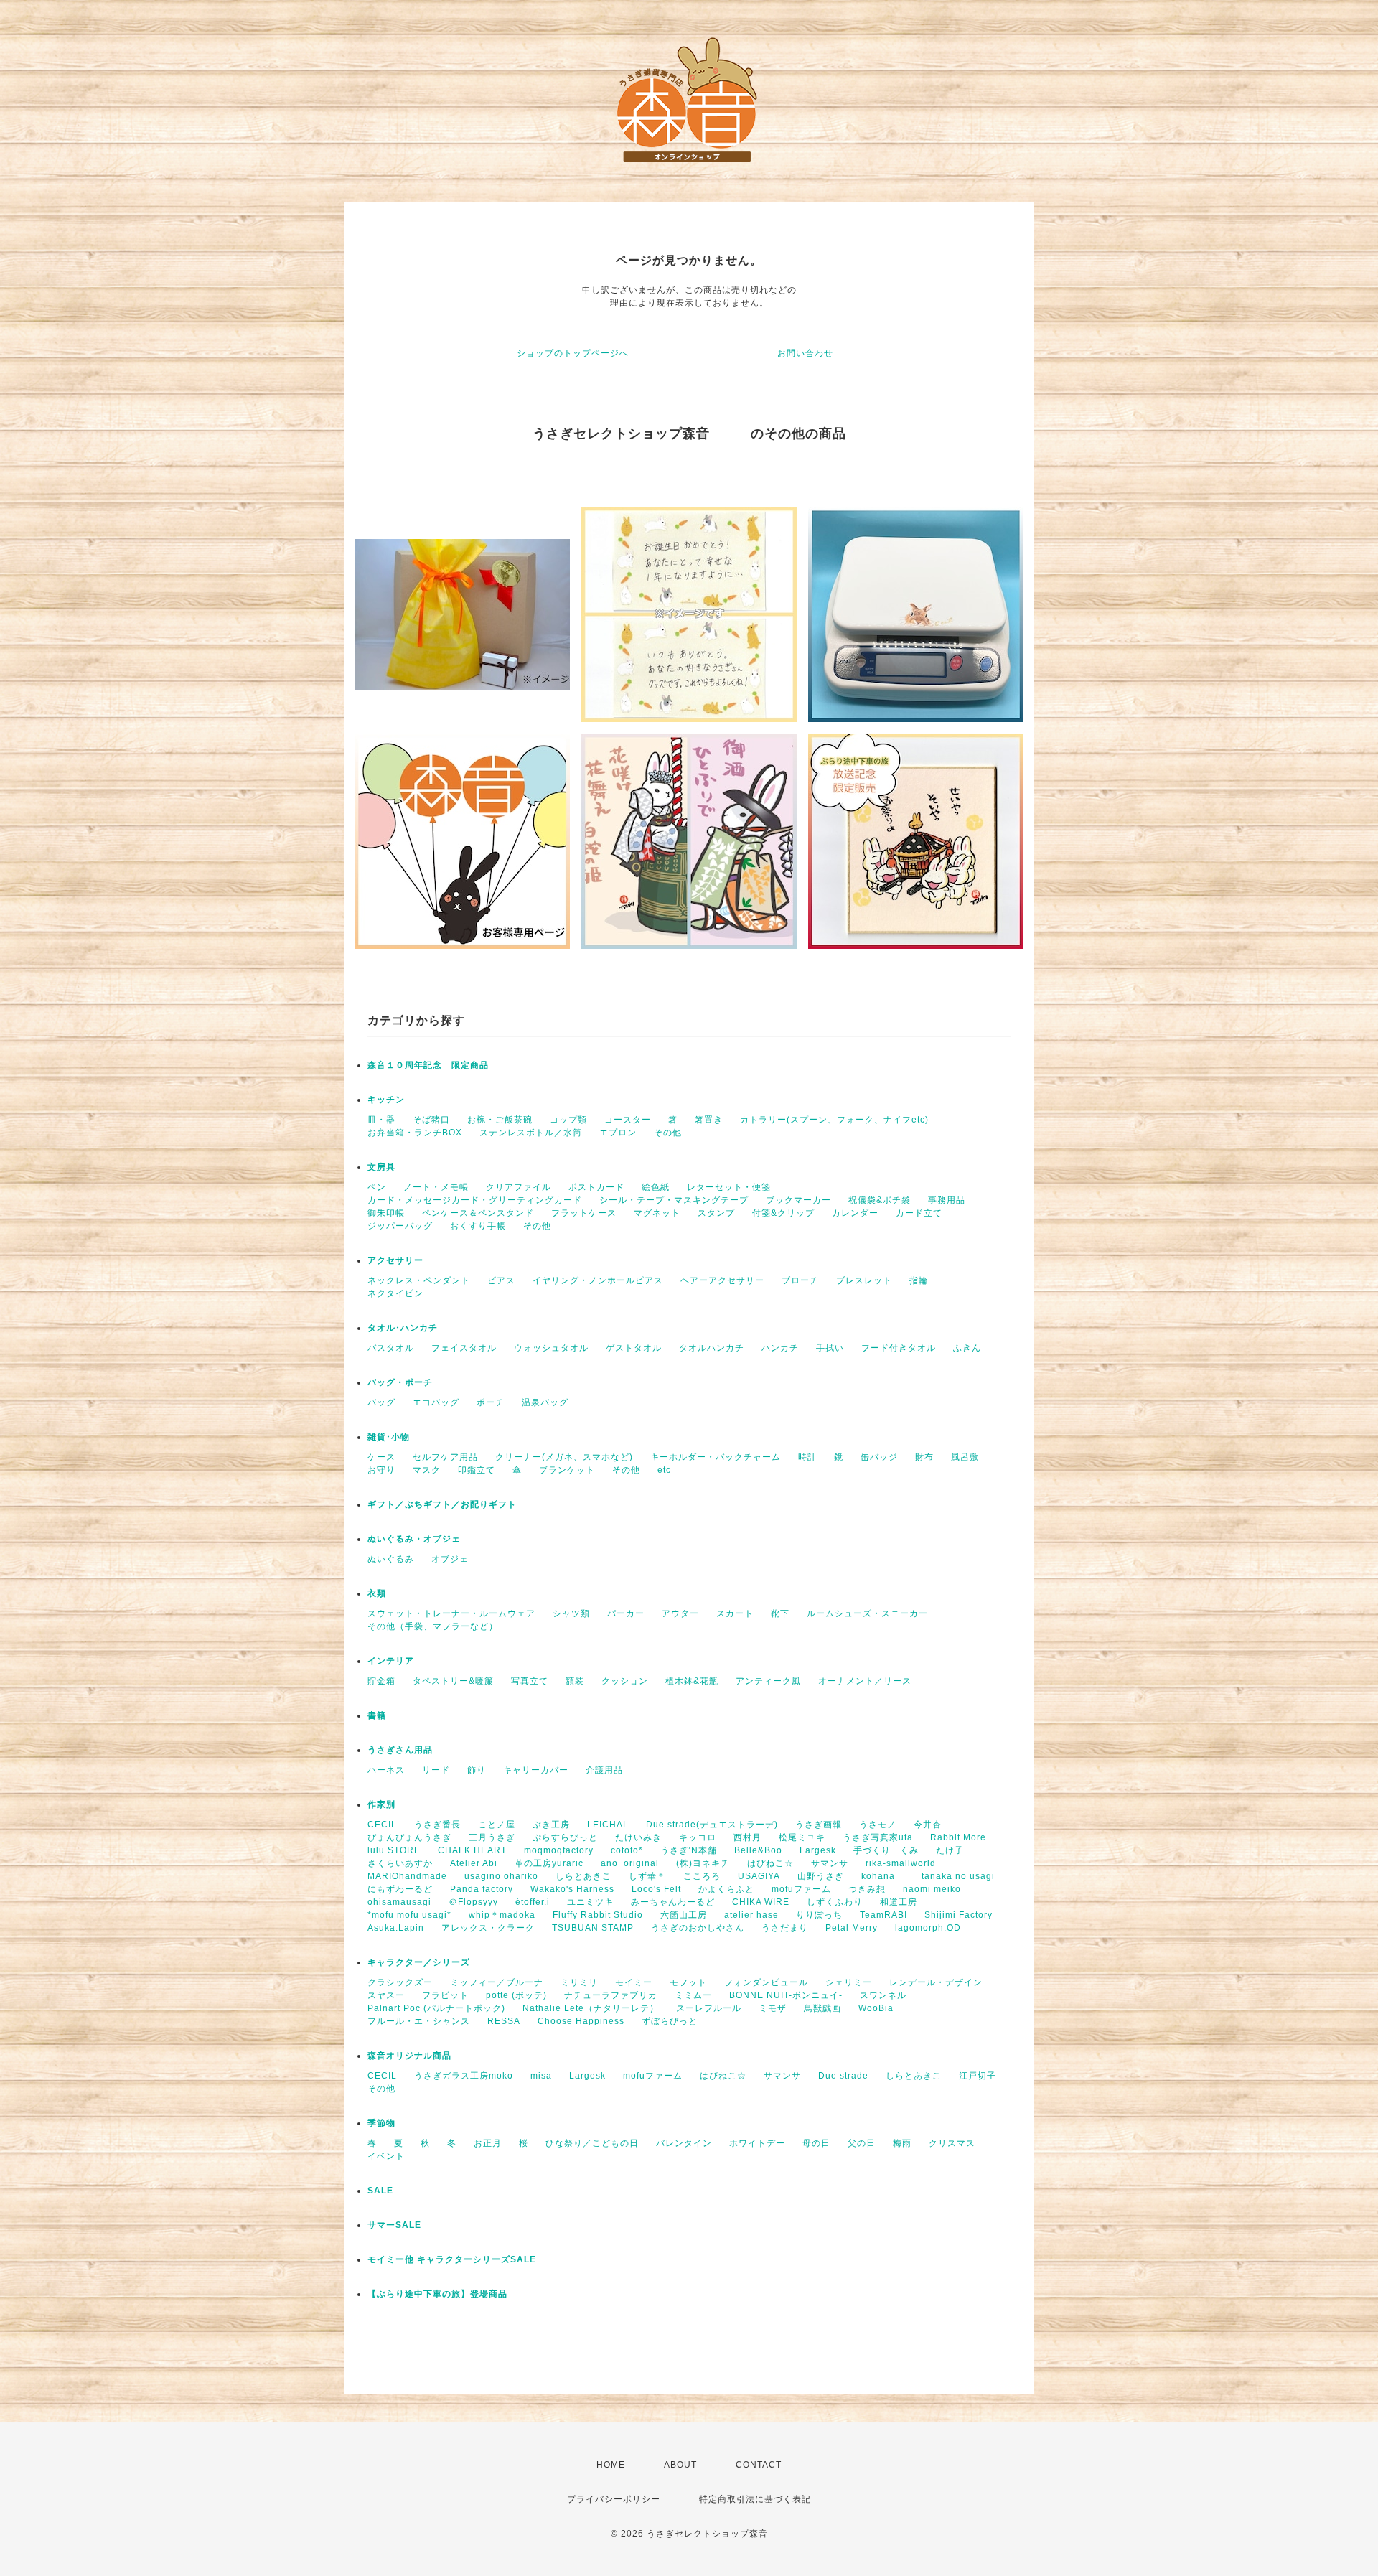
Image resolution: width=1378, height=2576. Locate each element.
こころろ (702, 1876)
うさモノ (878, 1825)
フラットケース (584, 1213)
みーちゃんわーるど (673, 1902)
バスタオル (391, 1348)
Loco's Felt (656, 1889)
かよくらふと (726, 1889)
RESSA (504, 2021)
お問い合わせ (805, 353)
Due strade (843, 2076)
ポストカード (596, 1187)
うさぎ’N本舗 (689, 1850)
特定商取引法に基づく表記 (755, 2499)
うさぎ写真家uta (878, 1837)
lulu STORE (394, 1850)
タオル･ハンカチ (403, 1328)
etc (664, 1470)
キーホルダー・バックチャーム (716, 1457)
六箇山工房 (684, 1915)
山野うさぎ (821, 1876)
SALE (380, 2191)
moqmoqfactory (559, 1850)
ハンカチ (780, 1348)
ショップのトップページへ (573, 353)
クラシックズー (400, 1982)
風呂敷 (965, 1457)
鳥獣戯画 (822, 2008)
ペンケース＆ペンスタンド (478, 1213)
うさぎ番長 (437, 1825)
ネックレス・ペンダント (419, 1280)
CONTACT (759, 2465)
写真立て (530, 1681)
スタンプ (716, 1213)
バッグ (381, 1402)
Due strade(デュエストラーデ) (712, 1825)
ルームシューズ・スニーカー (867, 1613)
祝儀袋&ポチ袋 (880, 1200)
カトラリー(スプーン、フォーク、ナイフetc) (834, 1120)
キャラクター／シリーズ (419, 1962)
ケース (381, 1457)
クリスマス (952, 2143)
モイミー (634, 1982)
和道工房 (899, 1902)
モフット (688, 1982)
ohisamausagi (399, 1902)
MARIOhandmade (407, 1876)
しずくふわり (835, 1902)
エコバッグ (436, 1402)
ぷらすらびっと (565, 1837)
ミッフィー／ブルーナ (497, 1982)
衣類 (377, 1593)
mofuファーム (801, 1889)
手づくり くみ (886, 1850)
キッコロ (698, 1837)
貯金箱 (381, 1681)
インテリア (391, 1661)
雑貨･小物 (389, 1437)
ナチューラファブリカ (611, 1995)
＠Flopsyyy (473, 1902)
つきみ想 (867, 1889)
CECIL (382, 1825)
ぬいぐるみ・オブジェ (414, 1539)
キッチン (386, 1100)
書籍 (377, 1715)
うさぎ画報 (819, 1825)
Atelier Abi (474, 1863)
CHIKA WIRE (761, 1902)
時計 (807, 1457)
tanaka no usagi (958, 1876)
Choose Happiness (581, 2021)
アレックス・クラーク (488, 1928)
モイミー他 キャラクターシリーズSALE (452, 2259)
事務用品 (947, 1200)
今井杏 (928, 1825)
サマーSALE (394, 2225)
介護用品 (604, 1770)
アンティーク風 (768, 1681)
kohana (883, 1876)
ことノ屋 (497, 1825)
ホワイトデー (757, 2143)
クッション (625, 1681)
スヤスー (386, 1995)
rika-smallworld (901, 1863)
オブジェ (450, 1559)
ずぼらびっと (670, 2021)
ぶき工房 (551, 1825)
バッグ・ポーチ (400, 1382)
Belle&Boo (758, 1850)
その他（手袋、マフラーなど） (433, 1626)
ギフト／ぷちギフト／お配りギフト (442, 1504)
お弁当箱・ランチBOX (415, 1133)
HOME (611, 2465)
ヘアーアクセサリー (722, 1280)
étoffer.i (533, 1902)
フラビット (445, 1995)
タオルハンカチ (712, 1348)
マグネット (657, 1213)
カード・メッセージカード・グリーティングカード (475, 1200)
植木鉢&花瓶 (692, 1681)
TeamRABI (883, 1915)
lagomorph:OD (928, 1928)
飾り (477, 1770)
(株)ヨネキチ (703, 1863)
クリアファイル (519, 1187)
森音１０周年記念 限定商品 (428, 1065)
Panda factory (482, 1889)
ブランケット (567, 1470)
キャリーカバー (536, 1770)
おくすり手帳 (478, 1226)
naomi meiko (937, 1889)
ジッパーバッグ (400, 1226)
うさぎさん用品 (400, 1750)
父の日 (862, 2143)
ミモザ (773, 2008)
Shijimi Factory (958, 1915)
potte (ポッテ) (516, 1995)
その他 (668, 1133)
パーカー (626, 1613)
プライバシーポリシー (614, 2499)
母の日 (816, 2143)
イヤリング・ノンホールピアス (598, 1280)
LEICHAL (608, 1825)
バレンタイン (684, 2143)
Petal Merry (852, 1928)
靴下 (780, 1613)
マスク (427, 1470)
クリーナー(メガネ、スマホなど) (564, 1457)
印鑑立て (477, 1470)
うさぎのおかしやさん (698, 1928)
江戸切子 (978, 2076)
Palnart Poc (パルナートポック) (436, 2008)
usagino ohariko (501, 1876)
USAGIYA (759, 1876)
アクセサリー (395, 1260)
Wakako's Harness (572, 1889)
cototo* (627, 1850)
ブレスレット (864, 1280)
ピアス (501, 1280)
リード (436, 1770)
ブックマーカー (798, 1200)
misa (541, 2076)
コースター (628, 1120)
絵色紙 (656, 1187)
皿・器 (381, 1120)
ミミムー (693, 1995)
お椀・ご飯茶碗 (500, 1120)
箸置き (709, 1120)
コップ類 (568, 1120)
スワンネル (883, 1995)
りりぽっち (819, 1915)
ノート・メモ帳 (436, 1187)
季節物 (381, 2123)
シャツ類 (571, 1613)
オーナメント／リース (865, 1681)
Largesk (818, 1850)
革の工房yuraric (549, 1863)
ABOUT (680, 2465)
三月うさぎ (492, 1837)
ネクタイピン (395, 1293)
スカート (735, 1613)
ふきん (967, 1348)
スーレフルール (709, 2008)
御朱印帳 (386, 1213)
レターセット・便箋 (729, 1187)
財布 (924, 1457)
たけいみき (638, 1837)
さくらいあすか (400, 1863)
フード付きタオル (899, 1348)
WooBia (876, 2008)
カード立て (919, 1213)
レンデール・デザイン (936, 1982)
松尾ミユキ (802, 1837)
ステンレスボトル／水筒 (531, 1133)
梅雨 (902, 2143)
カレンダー (855, 1213)
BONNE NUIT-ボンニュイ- (786, 1995)
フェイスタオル (464, 1348)
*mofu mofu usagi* (409, 1915)
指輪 (919, 1280)
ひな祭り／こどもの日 (592, 2143)
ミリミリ (579, 1982)
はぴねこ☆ (770, 1863)
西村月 (747, 1837)
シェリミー (849, 1982)
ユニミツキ (590, 1902)
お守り (381, 1470)
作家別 (381, 1804)
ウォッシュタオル (551, 1348)
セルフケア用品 (445, 1457)
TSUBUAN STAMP (593, 1928)
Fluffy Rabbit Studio (598, 1915)
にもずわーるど (400, 1889)
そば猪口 (431, 1120)
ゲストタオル (634, 1348)
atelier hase (751, 1915)
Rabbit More (958, 1837)
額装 (575, 1681)
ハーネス (386, 1770)
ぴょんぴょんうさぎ (409, 1837)
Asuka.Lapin (396, 1928)
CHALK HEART (472, 1850)
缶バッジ (879, 1457)
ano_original (630, 1863)
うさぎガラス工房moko (464, 2076)
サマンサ (830, 1863)
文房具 (381, 1167)
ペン (377, 1187)
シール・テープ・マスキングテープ (674, 1200)
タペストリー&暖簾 (453, 1681)
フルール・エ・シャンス (419, 2021)
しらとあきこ (583, 1876)
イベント (386, 2156)
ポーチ (491, 1402)
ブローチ (800, 1280)
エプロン (618, 1133)
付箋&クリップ (783, 1213)
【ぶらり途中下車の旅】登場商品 (437, 2294)
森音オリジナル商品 (409, 2056)
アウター (680, 1613)
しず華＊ (647, 1876)
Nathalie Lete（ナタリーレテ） (591, 2008)
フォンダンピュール (766, 1982)
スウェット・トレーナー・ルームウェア (451, 1613)
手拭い (830, 1348)
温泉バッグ (545, 1402)
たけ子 (950, 1850)
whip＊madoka (502, 1915)
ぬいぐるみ (391, 1559)
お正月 (488, 2143)
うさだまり (785, 1928)
